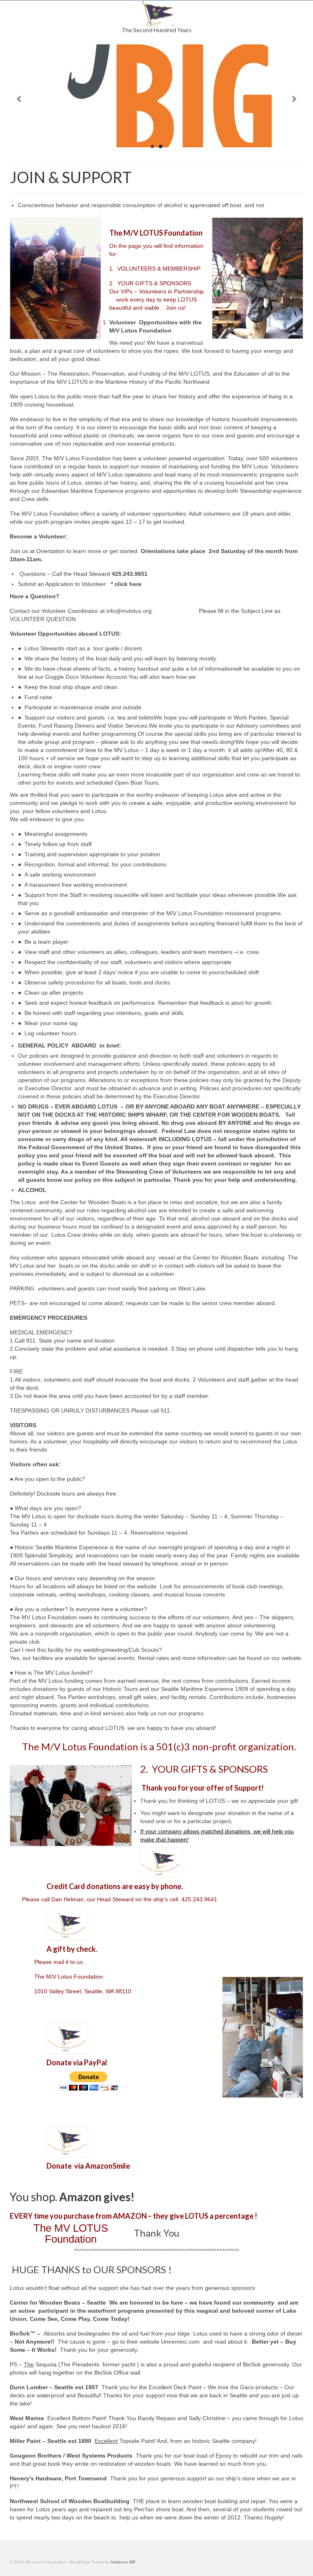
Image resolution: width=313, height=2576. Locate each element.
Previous (19, 99)
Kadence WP (123, 2562)
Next (294, 99)
